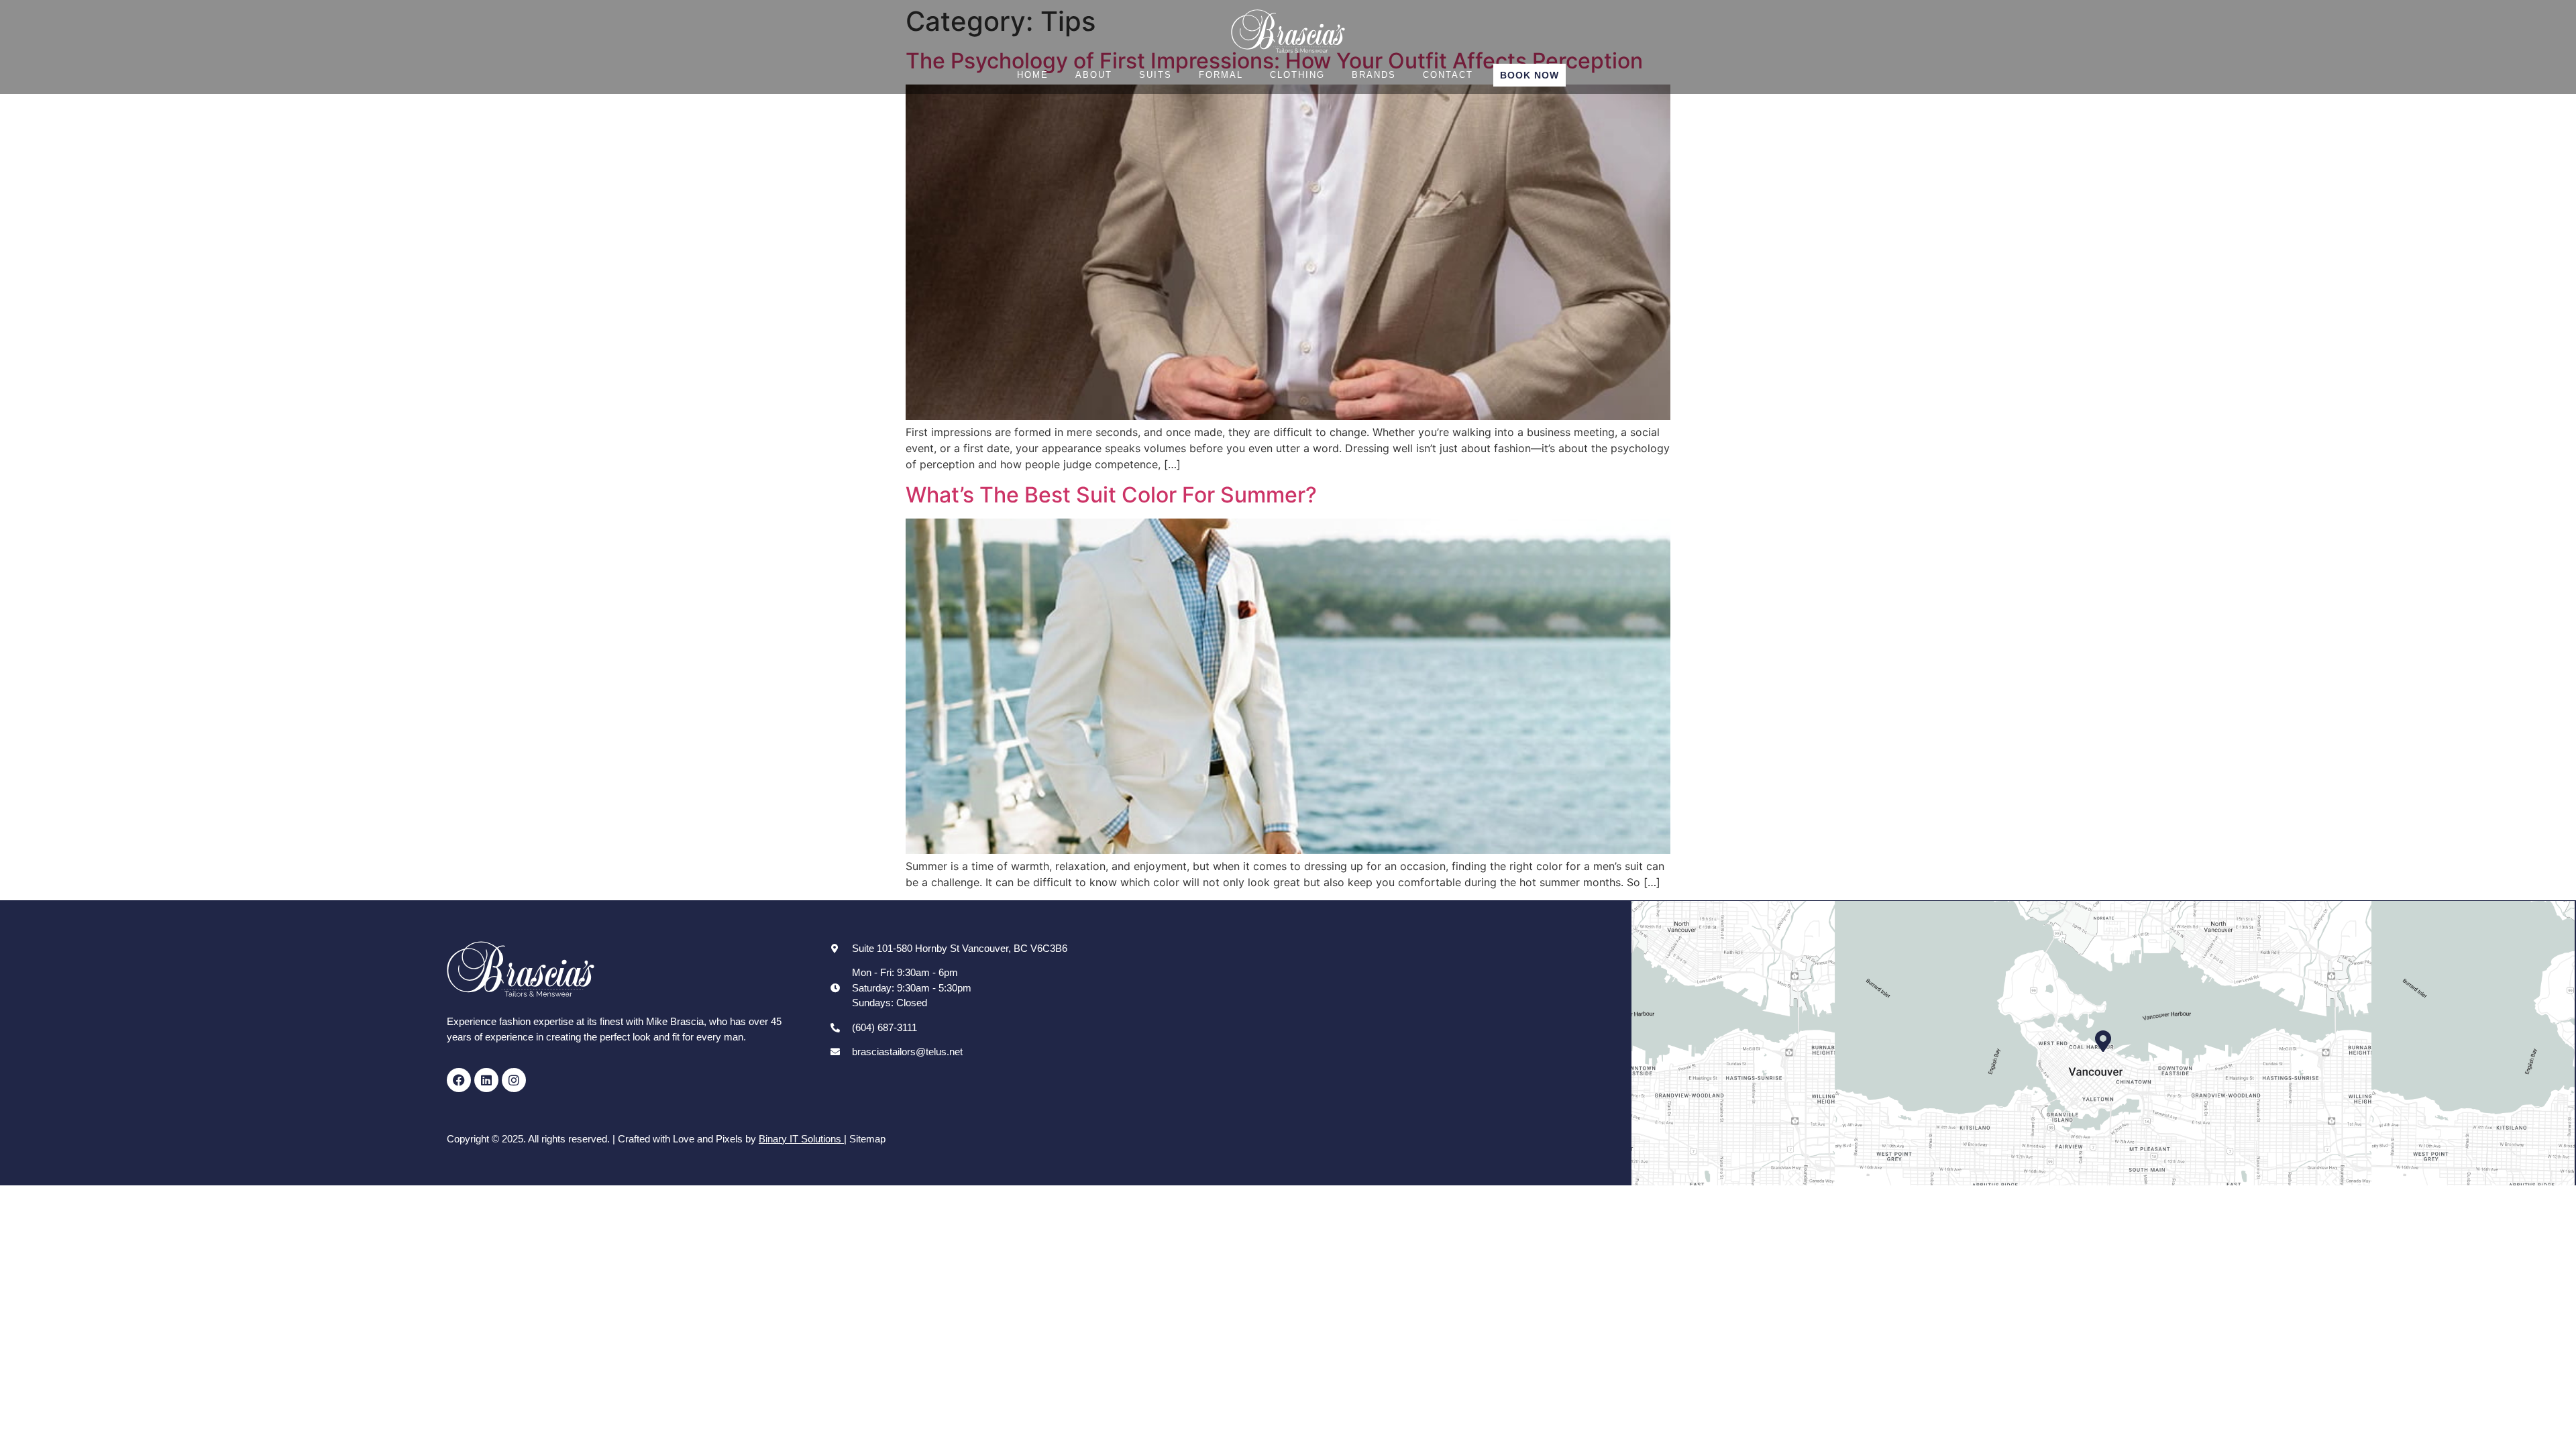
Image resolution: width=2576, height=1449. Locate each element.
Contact (1448, 75)
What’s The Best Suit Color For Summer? (1111, 495)
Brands (1374, 75)
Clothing (1297, 75)
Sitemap (867, 1139)
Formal (1221, 75)
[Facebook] (459, 1080)
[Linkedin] (486, 1080)
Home (1033, 75)
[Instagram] (514, 1080)
